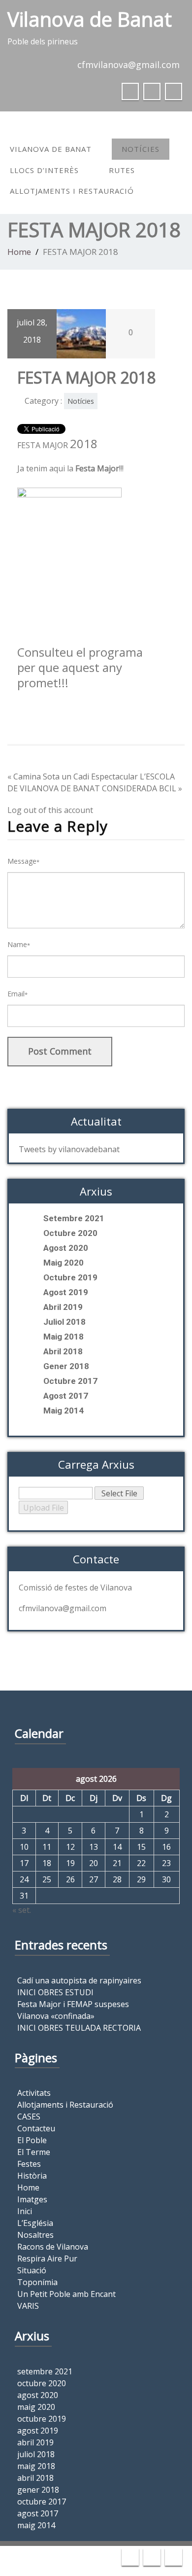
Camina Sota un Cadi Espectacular (76, 776)
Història (32, 2176)
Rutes (122, 170)
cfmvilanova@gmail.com (128, 65)
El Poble (32, 2140)
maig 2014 (64, 1411)
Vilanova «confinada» (56, 2016)
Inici (25, 2211)
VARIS (28, 2306)
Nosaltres (35, 2235)
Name (19, 944)
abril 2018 (63, 1351)
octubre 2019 (70, 1277)
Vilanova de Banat (51, 149)
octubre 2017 (70, 1381)
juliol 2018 (64, 1322)
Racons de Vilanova (53, 2247)
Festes (29, 2164)
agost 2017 (66, 1396)
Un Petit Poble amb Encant (66, 2294)
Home (19, 252)
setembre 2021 (74, 1218)
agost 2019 (66, 1292)
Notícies (141, 149)
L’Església (35, 2223)
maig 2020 (64, 1263)
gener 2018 (66, 1366)
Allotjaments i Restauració (72, 191)
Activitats (34, 2093)
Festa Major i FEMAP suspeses (73, 2004)
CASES (29, 2117)
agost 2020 (66, 1248)
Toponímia (37, 2282)
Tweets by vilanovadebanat (69, 1149)
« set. (22, 1910)
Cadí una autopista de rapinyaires (79, 1980)
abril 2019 (63, 1307)
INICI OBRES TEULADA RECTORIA (79, 2028)
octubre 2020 (70, 1233)
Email (17, 994)
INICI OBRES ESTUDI (55, 1992)
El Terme (34, 2152)
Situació (32, 2270)
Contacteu (36, 2128)
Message (23, 861)
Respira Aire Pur (47, 2258)
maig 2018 (64, 1337)
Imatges (32, 2199)
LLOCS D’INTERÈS (44, 170)
